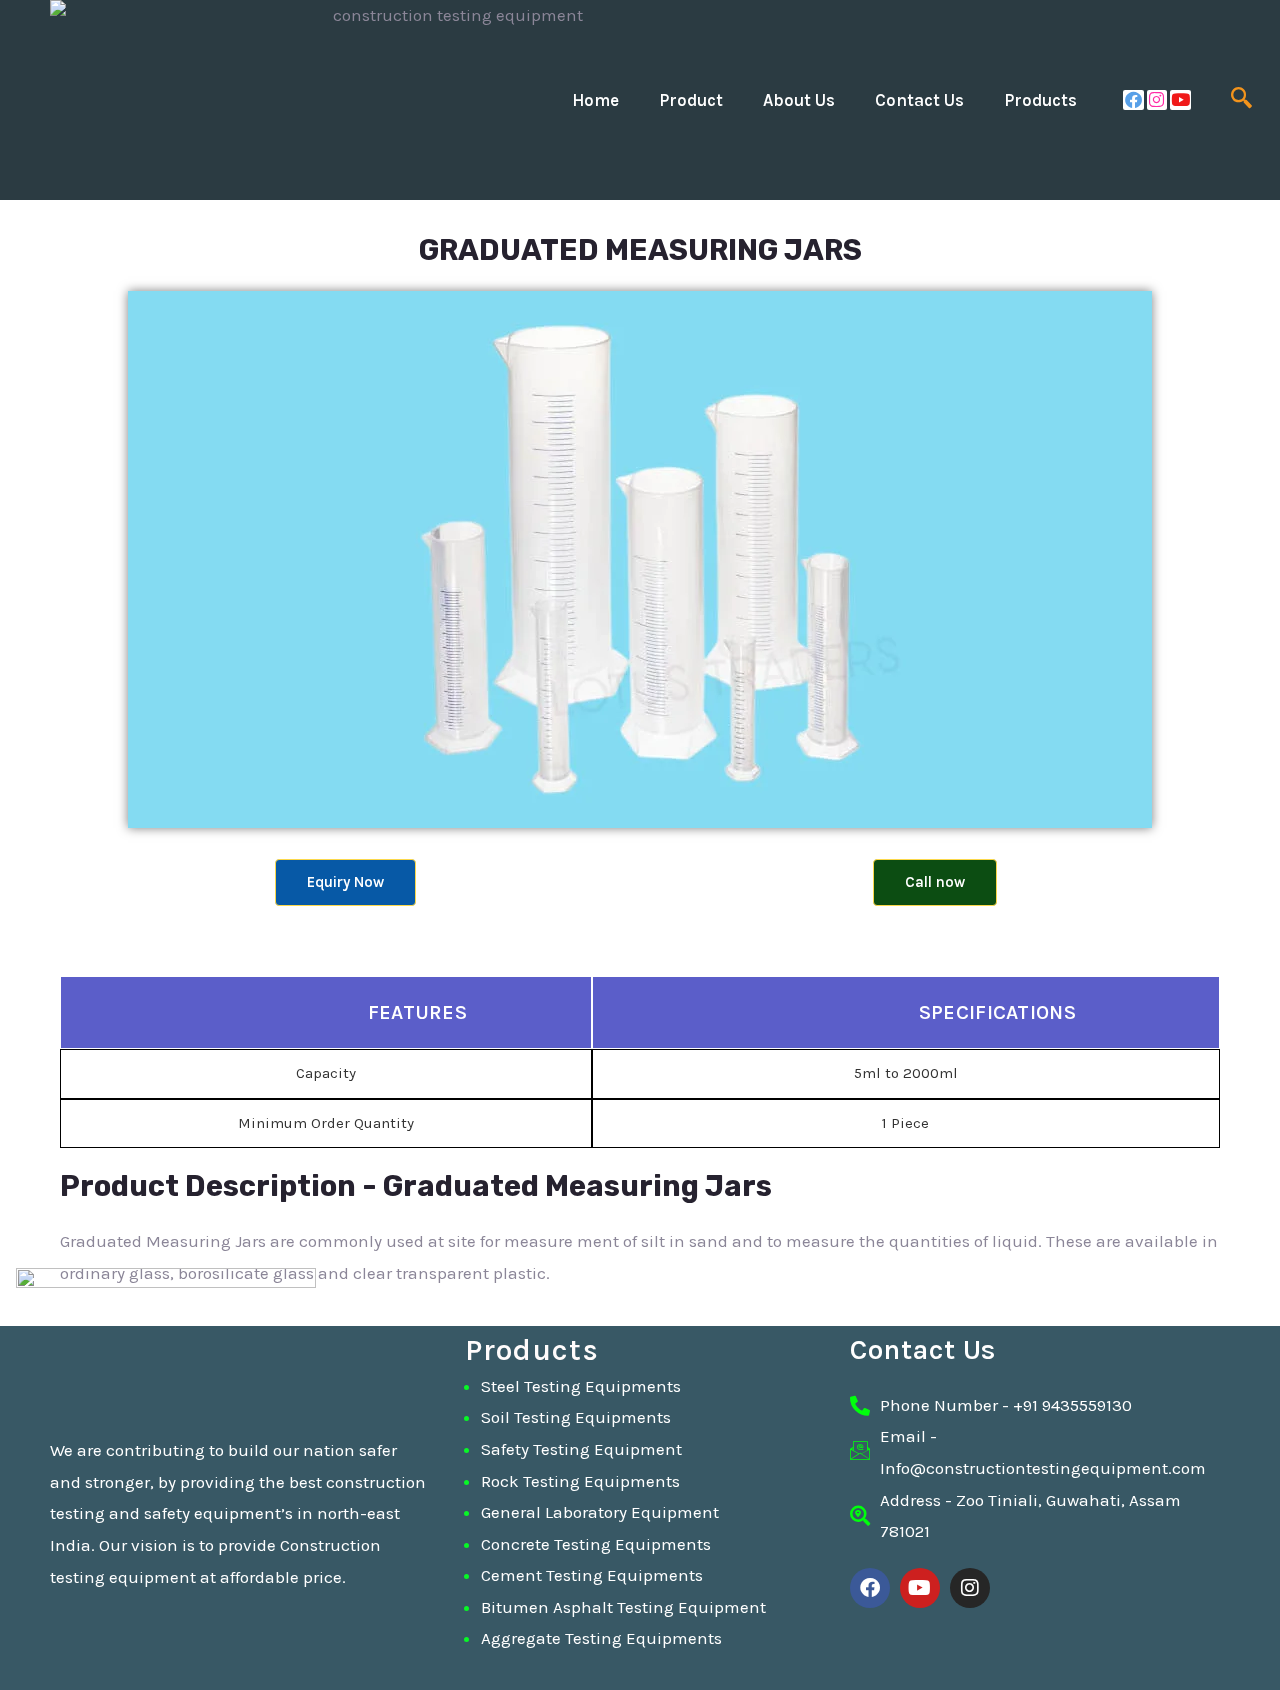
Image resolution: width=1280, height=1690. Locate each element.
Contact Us (919, 100)
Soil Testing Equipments (576, 1417)
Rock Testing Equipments (580, 1481)
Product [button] (691, 100)
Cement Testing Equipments (592, 1575)
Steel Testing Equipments (581, 1386)
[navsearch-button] (1242, 100)
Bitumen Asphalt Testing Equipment (623, 1607)
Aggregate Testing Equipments (601, 1638)
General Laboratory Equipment (600, 1512)
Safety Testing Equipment (581, 1449)
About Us (799, 100)
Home (595, 100)
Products (1040, 100)
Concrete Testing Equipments (596, 1544)
